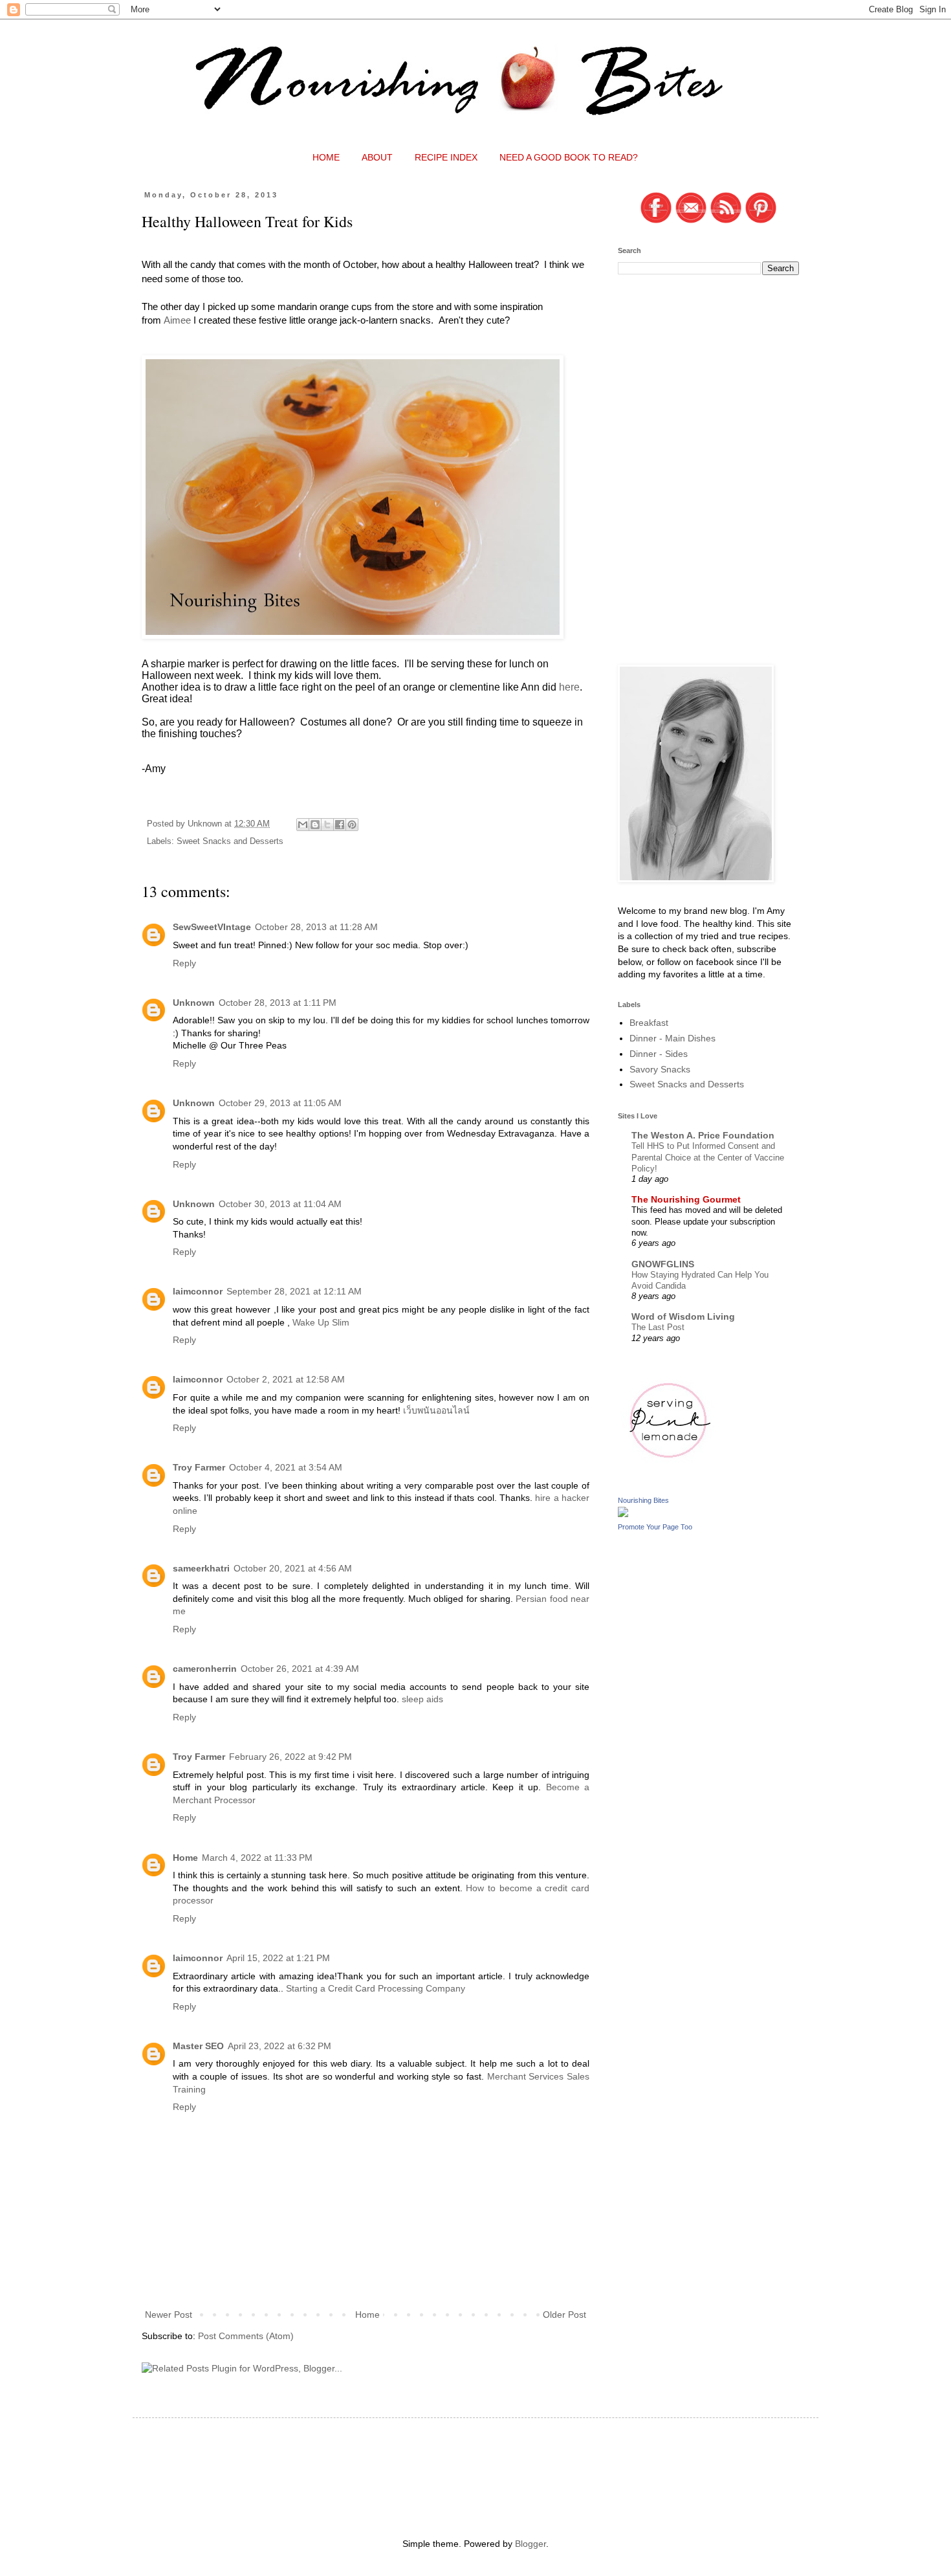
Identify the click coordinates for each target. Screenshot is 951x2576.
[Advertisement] (715, 375)
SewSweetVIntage (212, 927)
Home (185, 1858)
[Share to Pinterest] (352, 825)
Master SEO (198, 2046)
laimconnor (198, 1291)
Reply (184, 963)
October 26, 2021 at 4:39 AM (300, 1669)
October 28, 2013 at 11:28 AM (316, 927)
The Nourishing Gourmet (686, 1199)
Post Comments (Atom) (246, 2336)
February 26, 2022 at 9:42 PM (290, 1757)
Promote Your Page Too (655, 1527)
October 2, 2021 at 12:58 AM (286, 1379)
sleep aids (422, 1699)
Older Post (564, 2315)
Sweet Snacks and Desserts (230, 841)
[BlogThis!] (315, 825)
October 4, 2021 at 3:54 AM (286, 1467)
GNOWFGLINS (663, 1264)
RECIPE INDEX (446, 157)
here (569, 687)
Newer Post (169, 2315)
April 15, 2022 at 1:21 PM (278, 1958)
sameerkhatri (201, 1568)
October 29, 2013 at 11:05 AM (280, 1103)
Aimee (177, 320)
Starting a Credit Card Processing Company (376, 1988)
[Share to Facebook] (340, 825)
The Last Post (658, 1327)
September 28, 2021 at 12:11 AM (294, 1291)
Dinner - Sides (659, 1054)
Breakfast (649, 1023)
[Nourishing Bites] (623, 1514)
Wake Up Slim (321, 1322)
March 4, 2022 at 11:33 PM (257, 1858)
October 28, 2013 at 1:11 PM (278, 1003)
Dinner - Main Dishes (672, 1038)
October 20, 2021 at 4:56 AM (293, 1568)
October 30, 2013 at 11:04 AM (280, 1204)
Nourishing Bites (643, 1500)
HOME (326, 157)
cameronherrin (205, 1669)
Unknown (194, 1003)
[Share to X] (327, 825)
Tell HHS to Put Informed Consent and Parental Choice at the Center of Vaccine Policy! (708, 1157)
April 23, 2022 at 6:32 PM (279, 2046)
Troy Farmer (199, 1467)
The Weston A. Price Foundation (703, 1135)
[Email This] (303, 825)
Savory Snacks (660, 1069)
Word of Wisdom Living (683, 1316)
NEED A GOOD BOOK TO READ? (569, 157)
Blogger (530, 2544)
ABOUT (377, 157)
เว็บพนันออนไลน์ (436, 1410)
